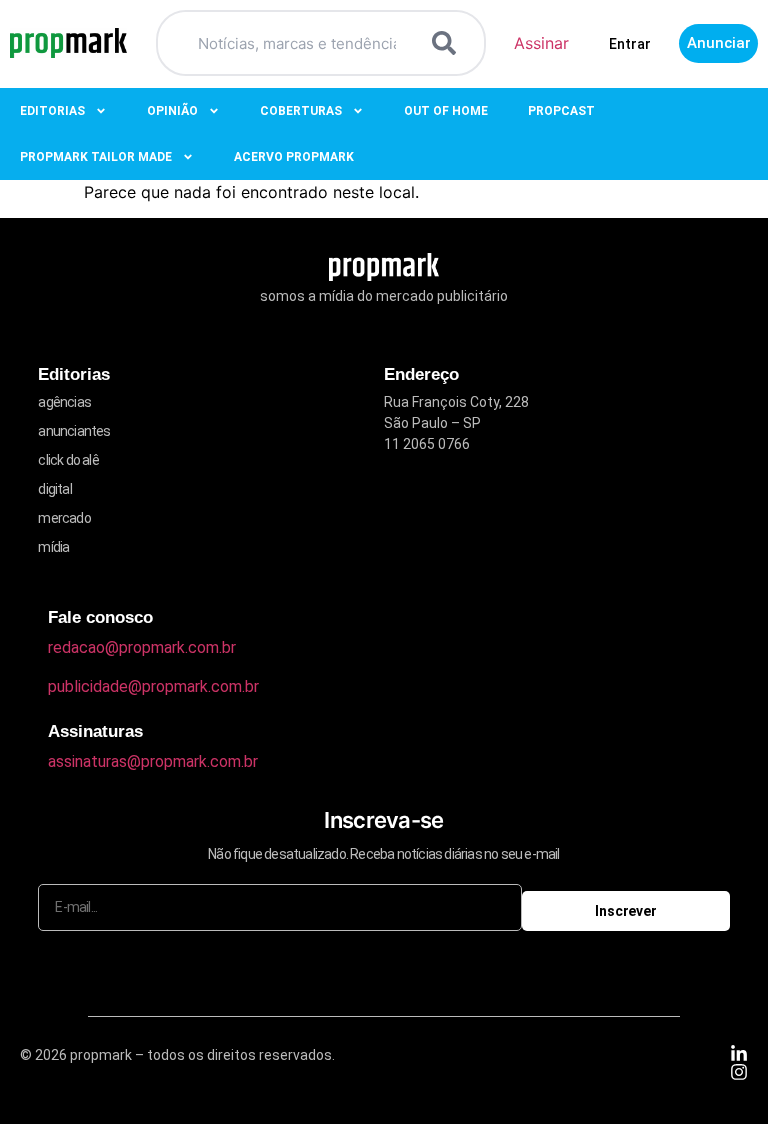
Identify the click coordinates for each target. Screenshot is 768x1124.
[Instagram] (739, 1072)
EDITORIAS (52, 111)
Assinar (541, 43)
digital (54, 489)
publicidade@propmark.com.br (153, 686)
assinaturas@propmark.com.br (153, 761)
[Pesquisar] (448, 43)
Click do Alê (68, 460)
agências (64, 402)
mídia (53, 547)
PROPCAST (561, 111)
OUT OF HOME (446, 111)
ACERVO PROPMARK (294, 157)
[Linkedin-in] (739, 1054)
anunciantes (74, 431)
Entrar (630, 44)
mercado (64, 518)
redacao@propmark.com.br (142, 647)
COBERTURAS (301, 111)
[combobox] (296, 43)
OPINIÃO (172, 111)
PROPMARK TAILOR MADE (96, 157)
